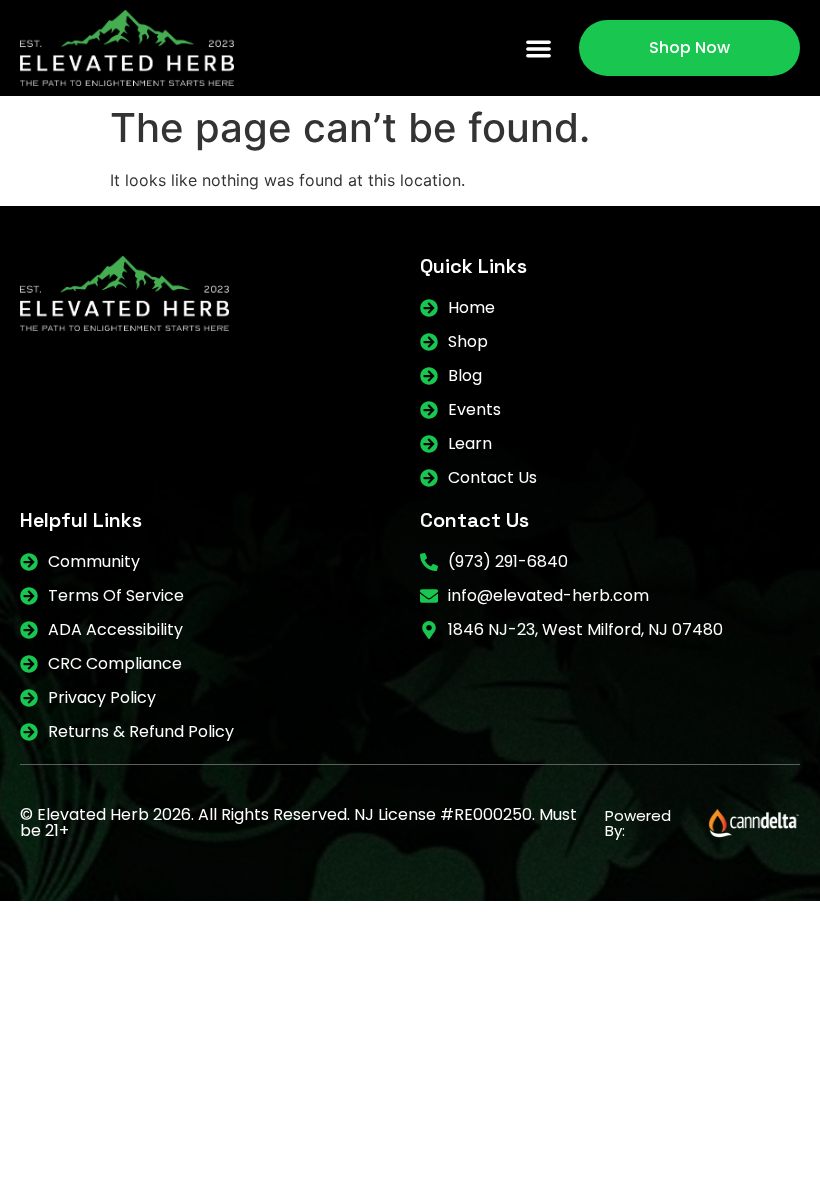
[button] (539, 48)
